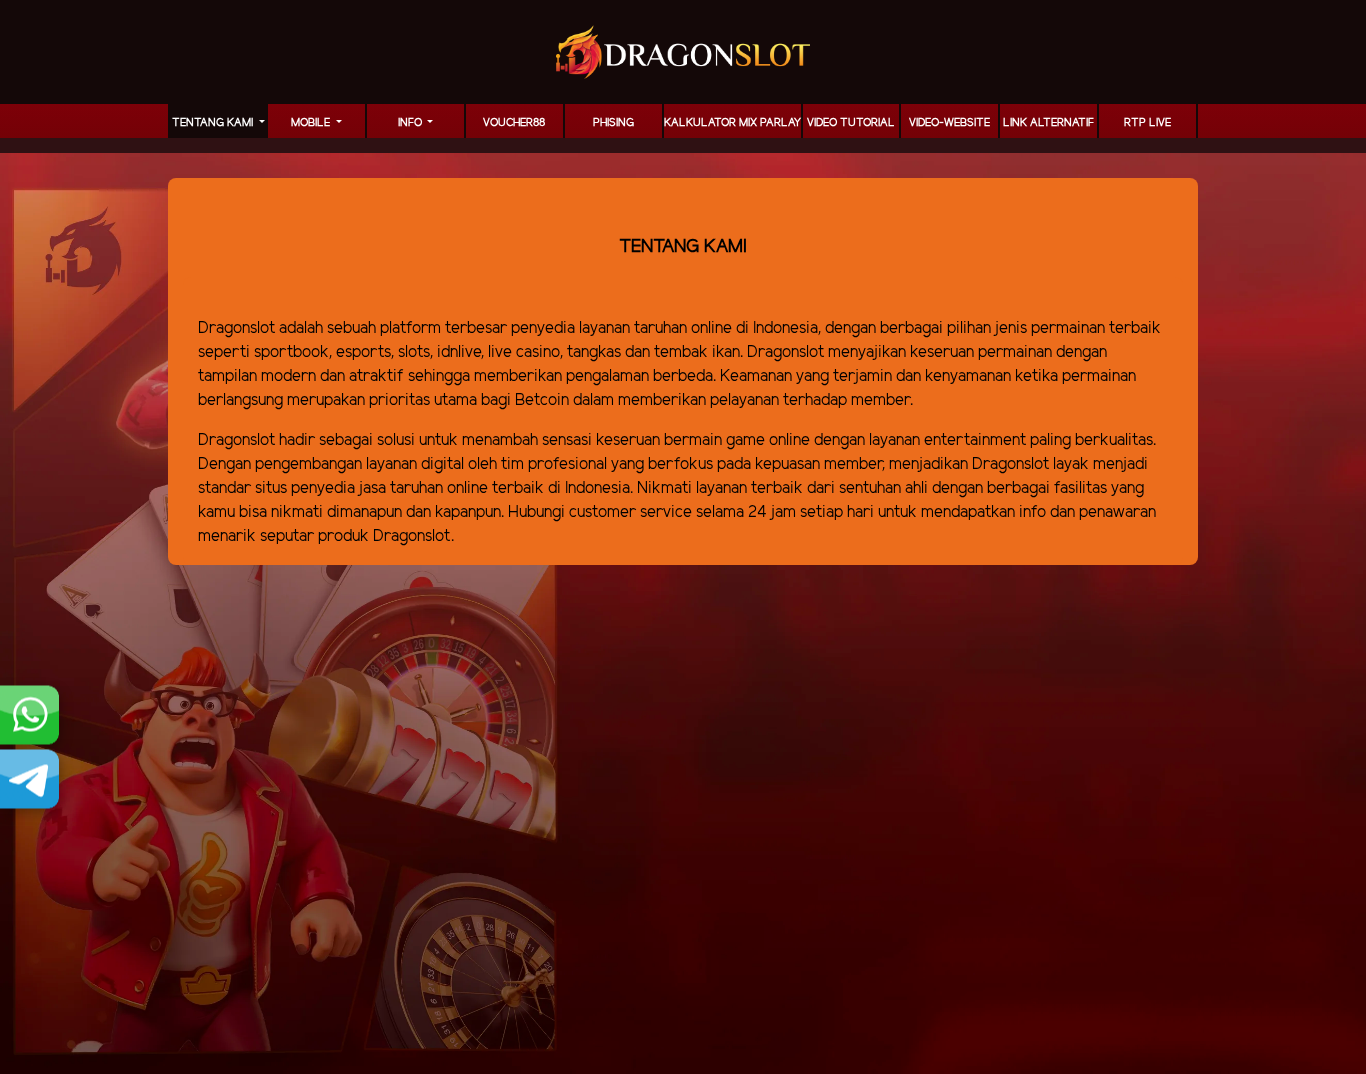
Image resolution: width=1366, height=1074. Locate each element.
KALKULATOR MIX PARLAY (732, 123)
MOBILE (312, 123)
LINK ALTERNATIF (1048, 123)
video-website (949, 123)
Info (411, 123)
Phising (613, 123)
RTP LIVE (1147, 123)
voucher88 (514, 123)
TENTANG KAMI (214, 123)
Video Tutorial (851, 123)
